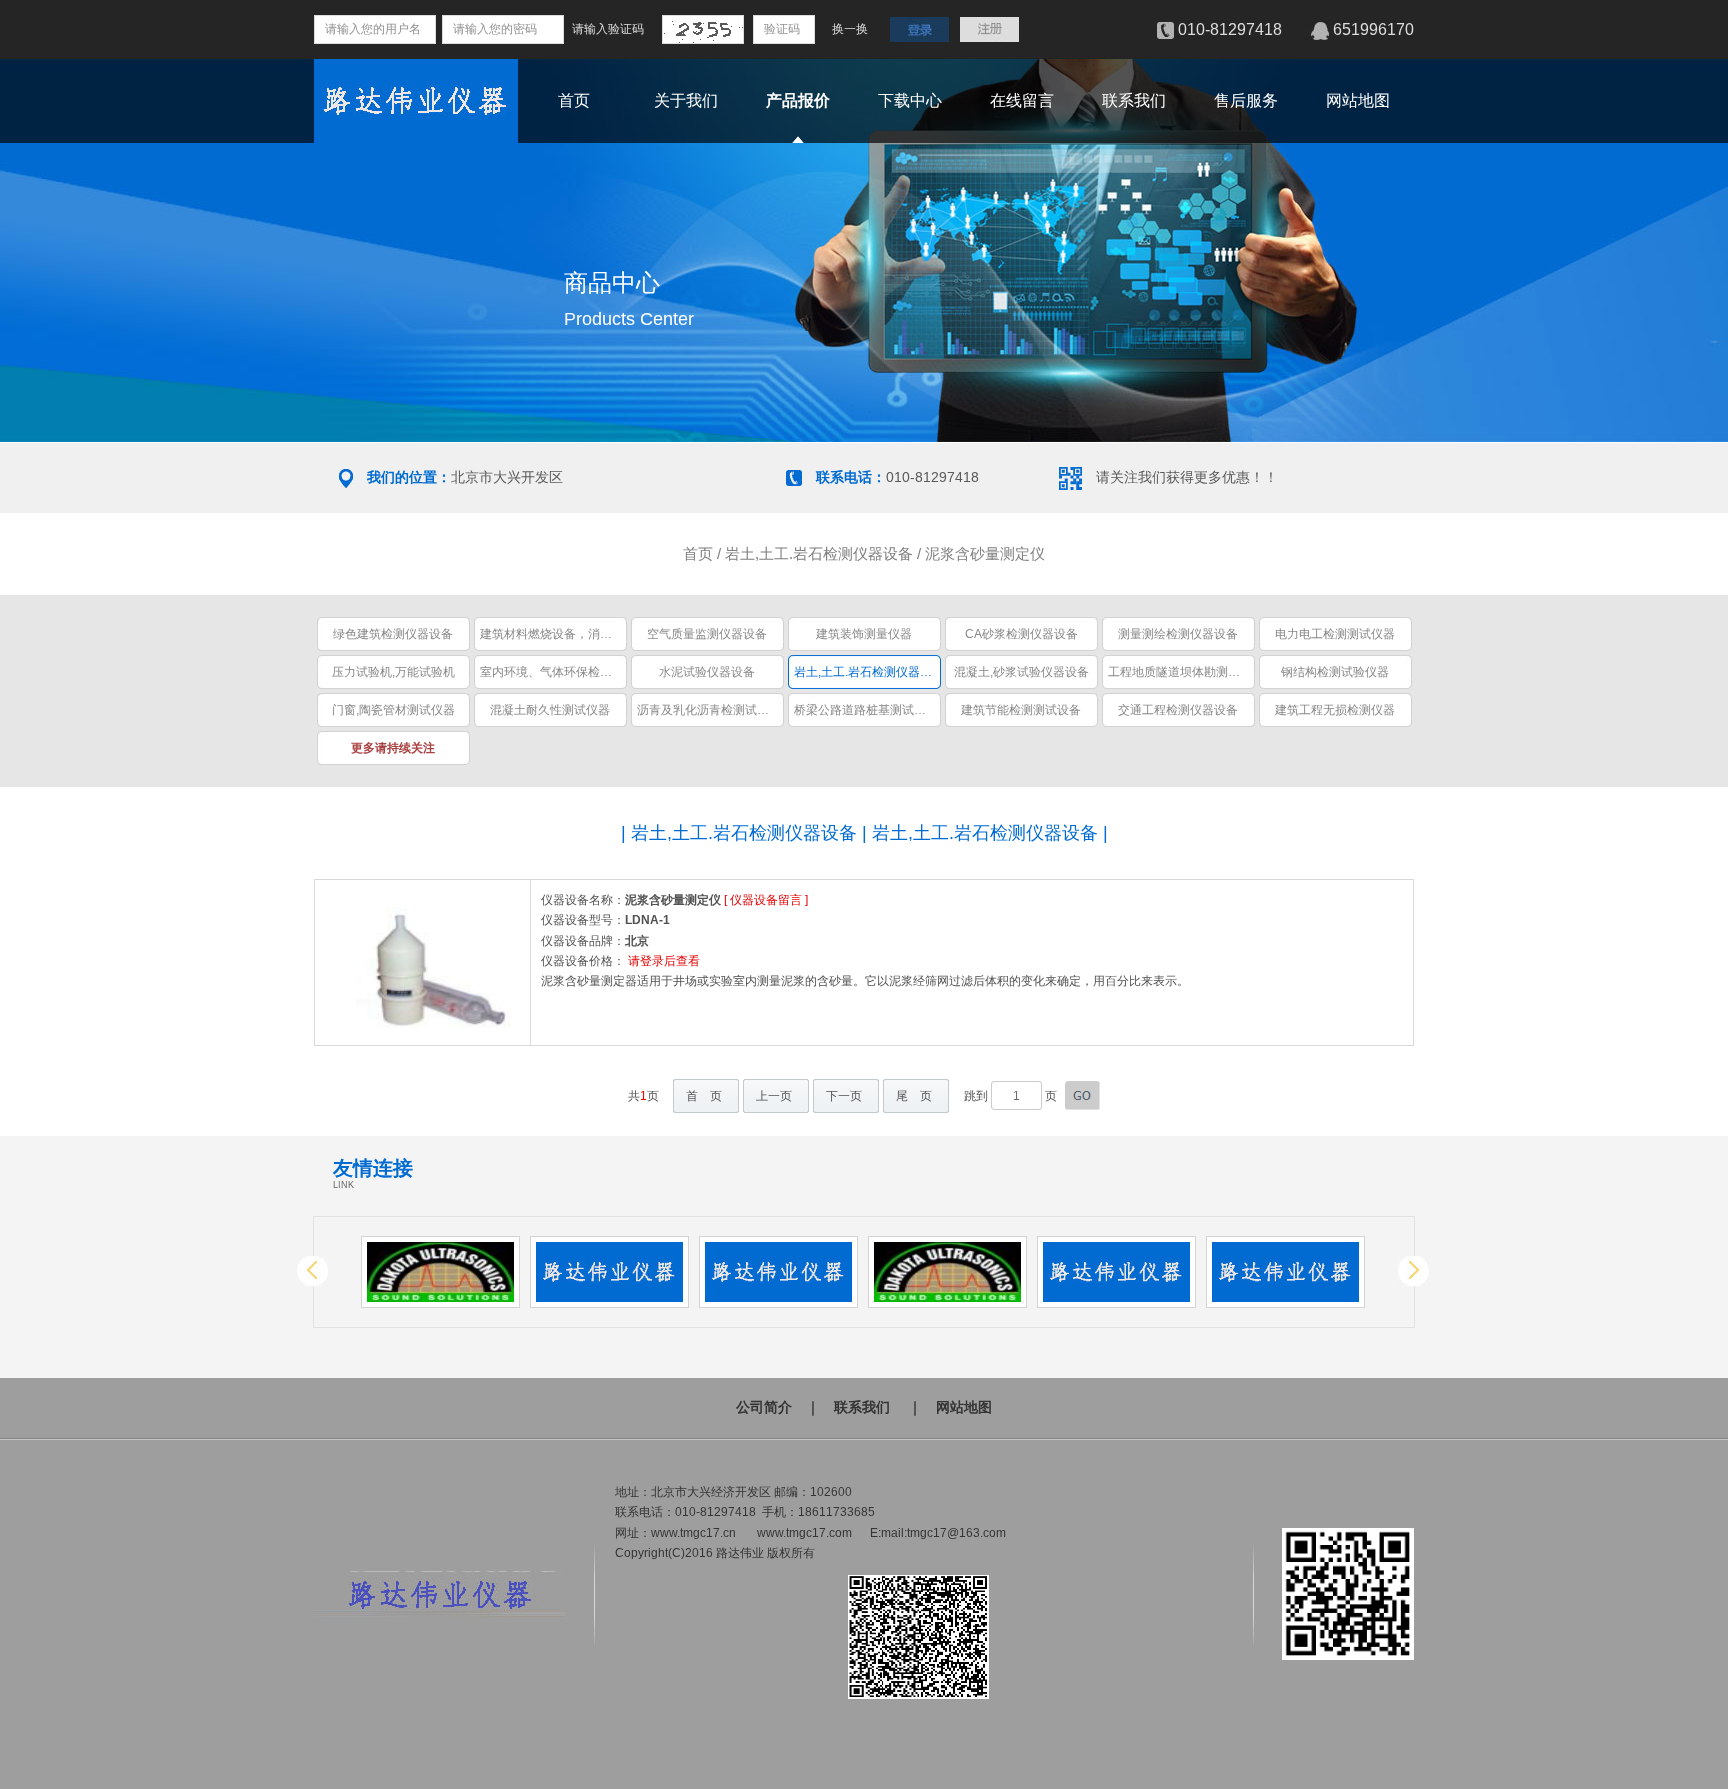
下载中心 (910, 100)
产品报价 (798, 100)
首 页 (704, 1096)
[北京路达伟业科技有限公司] (416, 137)
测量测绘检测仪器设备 (1178, 634)
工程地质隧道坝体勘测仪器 (1180, 672)
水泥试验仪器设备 (707, 672)
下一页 (844, 1096)
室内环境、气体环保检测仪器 (558, 672)
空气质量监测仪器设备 (707, 634)
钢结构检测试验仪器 (1335, 672)
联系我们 (1134, 100)
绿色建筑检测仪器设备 (393, 634)
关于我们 (686, 100)
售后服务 (1246, 100)
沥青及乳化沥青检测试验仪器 (715, 710)
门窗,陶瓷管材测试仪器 (393, 710)
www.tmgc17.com (804, 1533)
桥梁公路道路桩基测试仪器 (866, 710)
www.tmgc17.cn (693, 1533)
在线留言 (1022, 100)
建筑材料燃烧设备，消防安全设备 (570, 634)
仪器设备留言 (766, 900)
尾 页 (914, 1096)
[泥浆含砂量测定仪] (422, 1031)
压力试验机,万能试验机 (393, 672)
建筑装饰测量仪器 (864, 634)
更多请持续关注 (393, 748)
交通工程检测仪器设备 (1178, 710)
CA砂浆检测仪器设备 (1021, 634)
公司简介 (764, 1407)
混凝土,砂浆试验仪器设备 (1021, 672)
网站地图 (1358, 100)
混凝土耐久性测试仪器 (550, 710)
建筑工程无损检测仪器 (1335, 710)
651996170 (1373, 29)
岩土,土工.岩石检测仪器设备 (819, 553)
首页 (574, 100)
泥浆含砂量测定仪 (985, 553)
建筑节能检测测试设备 (1021, 710)
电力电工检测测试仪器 (1335, 634)
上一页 (774, 1096)
